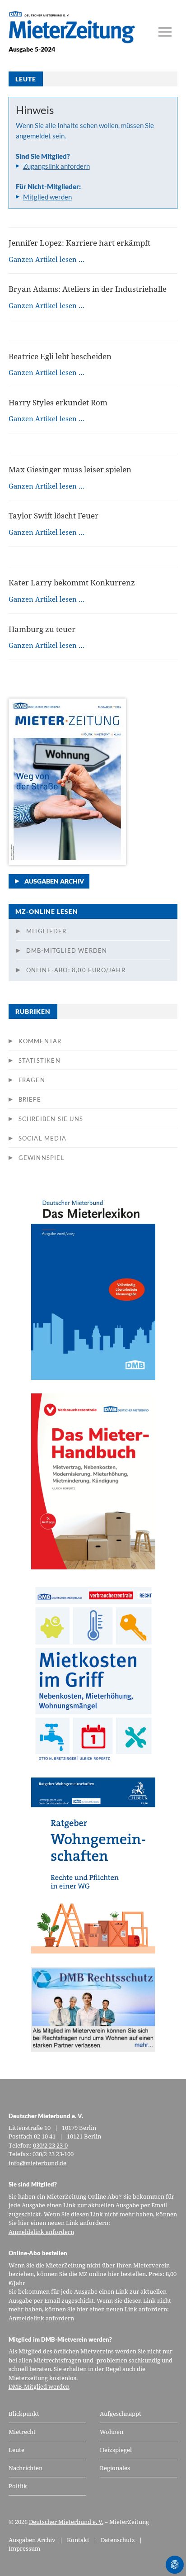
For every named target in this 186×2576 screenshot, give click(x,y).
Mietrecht (22, 2432)
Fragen (32, 1080)
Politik (18, 2486)
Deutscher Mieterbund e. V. (66, 2522)
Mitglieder (46, 931)
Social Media (42, 1138)
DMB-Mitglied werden (67, 951)
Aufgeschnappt (121, 2414)
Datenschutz (118, 2540)
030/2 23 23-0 (50, 2145)
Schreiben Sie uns (51, 1119)
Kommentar (40, 1041)
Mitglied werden (47, 197)
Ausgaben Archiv (54, 881)
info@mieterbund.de (37, 2163)
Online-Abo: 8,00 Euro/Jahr (76, 970)
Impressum (24, 2548)
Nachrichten (26, 2468)
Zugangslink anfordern (56, 166)
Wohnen (112, 2432)
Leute (16, 2450)
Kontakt (78, 2540)
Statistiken (40, 1060)
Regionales (115, 2468)
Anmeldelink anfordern (41, 2232)
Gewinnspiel (42, 1158)
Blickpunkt (24, 2414)
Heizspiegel (116, 2450)
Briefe (30, 1099)
